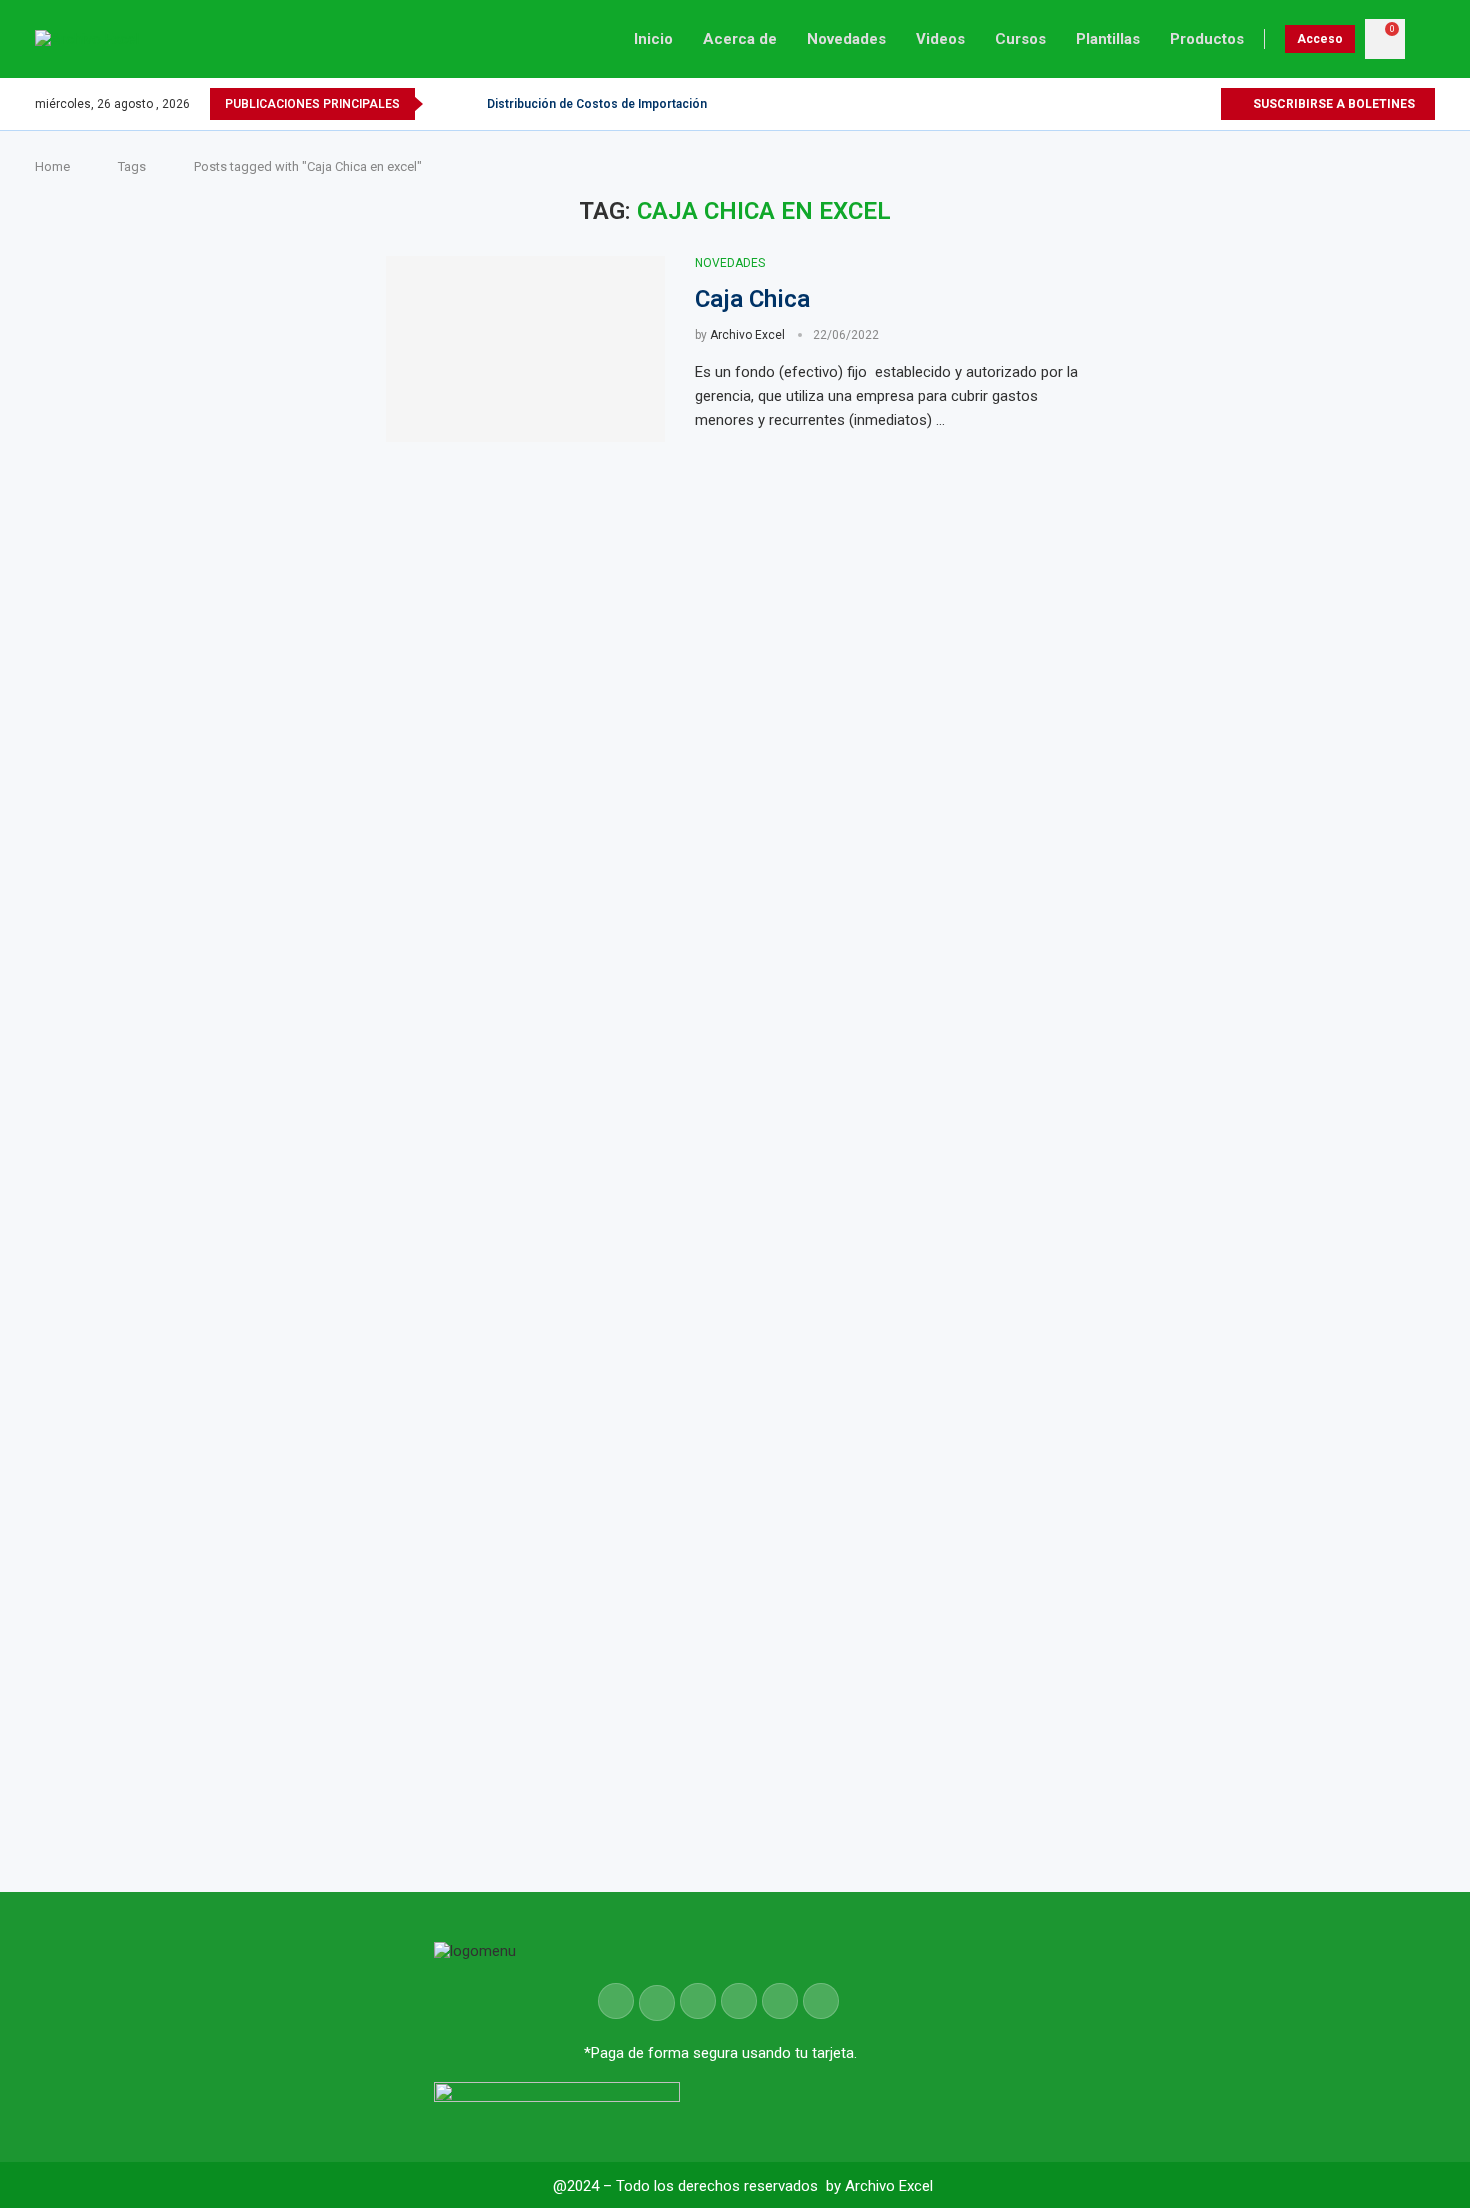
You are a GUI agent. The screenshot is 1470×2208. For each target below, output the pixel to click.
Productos (1207, 39)
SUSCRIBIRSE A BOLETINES (1332, 104)
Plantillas (1108, 39)
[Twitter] (1158, 104)
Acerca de (740, 39)
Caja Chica (752, 299)
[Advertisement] (1284, 937)
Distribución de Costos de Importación (597, 104)
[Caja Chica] (525, 349)
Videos (940, 39)
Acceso (1320, 39)
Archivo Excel (747, 335)
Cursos (1020, 39)
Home (52, 166)
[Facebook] (1135, 104)
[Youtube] (1181, 104)
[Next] (468, 104)
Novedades (846, 39)
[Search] (1425, 39)
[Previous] (442, 104)
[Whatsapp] (1204, 104)
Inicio (653, 39)
